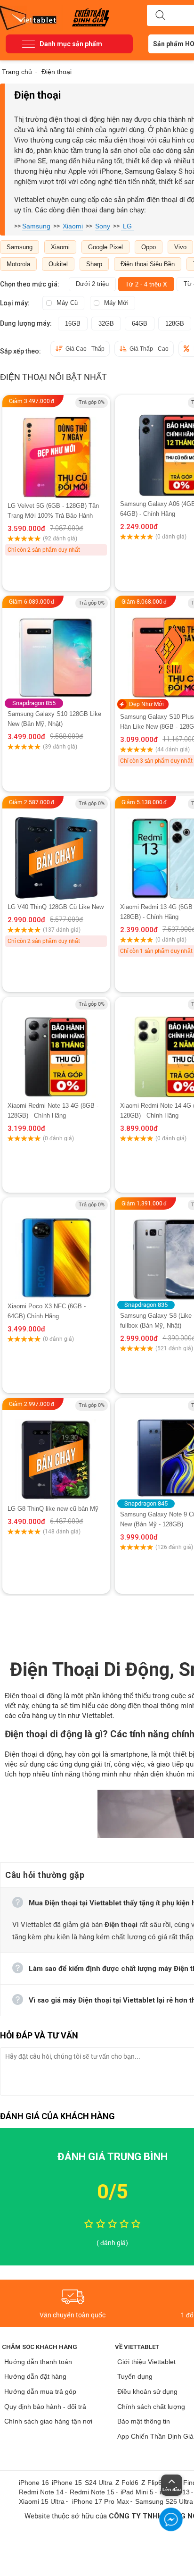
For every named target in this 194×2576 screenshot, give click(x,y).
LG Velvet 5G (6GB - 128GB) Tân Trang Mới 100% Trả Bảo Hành (53, 511)
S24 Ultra (99, 2483)
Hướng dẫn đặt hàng (35, 2376)
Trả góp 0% (92, 402)
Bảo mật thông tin (144, 2421)
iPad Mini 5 (137, 2492)
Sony (103, 226)
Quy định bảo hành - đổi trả (45, 2407)
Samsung (36, 226)
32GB (106, 324)
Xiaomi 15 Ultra (42, 2501)
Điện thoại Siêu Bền (148, 264)
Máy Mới (116, 303)
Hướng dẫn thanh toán (38, 2362)
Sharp (94, 264)
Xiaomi (73, 226)
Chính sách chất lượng (151, 2407)
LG (127, 226)
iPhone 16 (34, 2483)
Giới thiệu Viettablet (146, 2362)
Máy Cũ (67, 303)
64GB (140, 324)
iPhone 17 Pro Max (101, 2501)
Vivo (180, 247)
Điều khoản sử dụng (147, 2391)
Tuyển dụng (135, 2376)
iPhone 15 (67, 2483)
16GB (73, 324)
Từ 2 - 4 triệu (146, 284)
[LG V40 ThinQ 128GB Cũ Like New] (56, 849)
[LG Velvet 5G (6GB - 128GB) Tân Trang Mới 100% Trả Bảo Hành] (56, 448)
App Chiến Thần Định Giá (155, 2436)
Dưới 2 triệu (92, 284)
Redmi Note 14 (41, 2492)
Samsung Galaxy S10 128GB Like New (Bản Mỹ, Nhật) (54, 719)
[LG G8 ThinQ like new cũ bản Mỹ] (56, 1451)
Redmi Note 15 (92, 2492)
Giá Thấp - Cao (149, 349)
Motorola (18, 264)
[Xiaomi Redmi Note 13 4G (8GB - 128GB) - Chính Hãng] (56, 1049)
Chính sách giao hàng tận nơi (48, 2421)
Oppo (149, 247)
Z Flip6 (152, 2483)
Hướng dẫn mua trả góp (40, 2391)
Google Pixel (105, 247)
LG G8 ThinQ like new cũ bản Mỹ (53, 1509)
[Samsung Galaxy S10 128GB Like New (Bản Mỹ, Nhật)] (56, 655)
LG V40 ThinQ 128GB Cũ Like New (56, 907)
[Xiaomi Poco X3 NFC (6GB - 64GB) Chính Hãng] (56, 1249)
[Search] (160, 16)
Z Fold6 (127, 2483)
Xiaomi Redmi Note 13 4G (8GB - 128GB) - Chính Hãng (53, 1111)
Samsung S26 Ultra (164, 2501)
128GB (175, 324)
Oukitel (58, 264)
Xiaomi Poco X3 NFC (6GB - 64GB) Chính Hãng (47, 1311)
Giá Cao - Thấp (85, 349)
